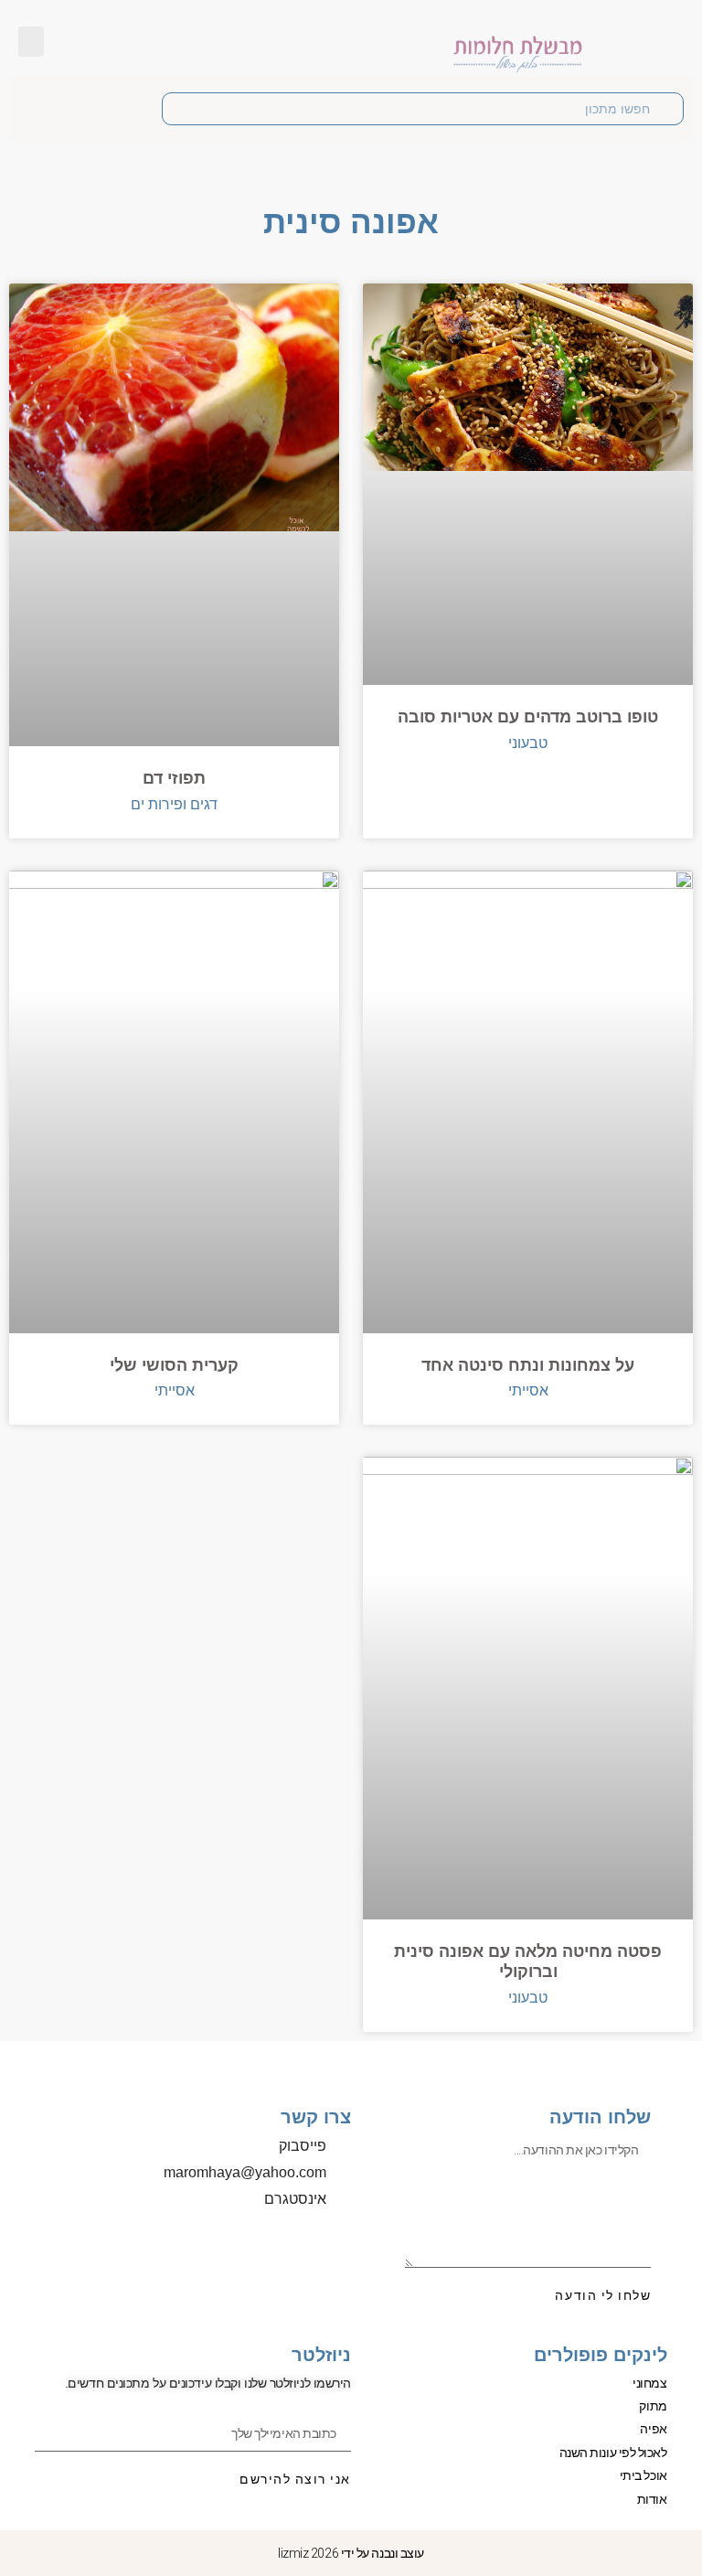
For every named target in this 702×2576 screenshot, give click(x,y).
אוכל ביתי (643, 2475)
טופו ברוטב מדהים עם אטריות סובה (528, 717)
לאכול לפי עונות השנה (613, 2453)
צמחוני (649, 2383)
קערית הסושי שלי (174, 1365)
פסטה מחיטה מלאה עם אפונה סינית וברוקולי (528, 1961)
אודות (652, 2499)
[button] (31, 42)
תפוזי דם (174, 778)
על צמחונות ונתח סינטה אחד (528, 1365)
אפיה (653, 2429)
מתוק (653, 2406)
